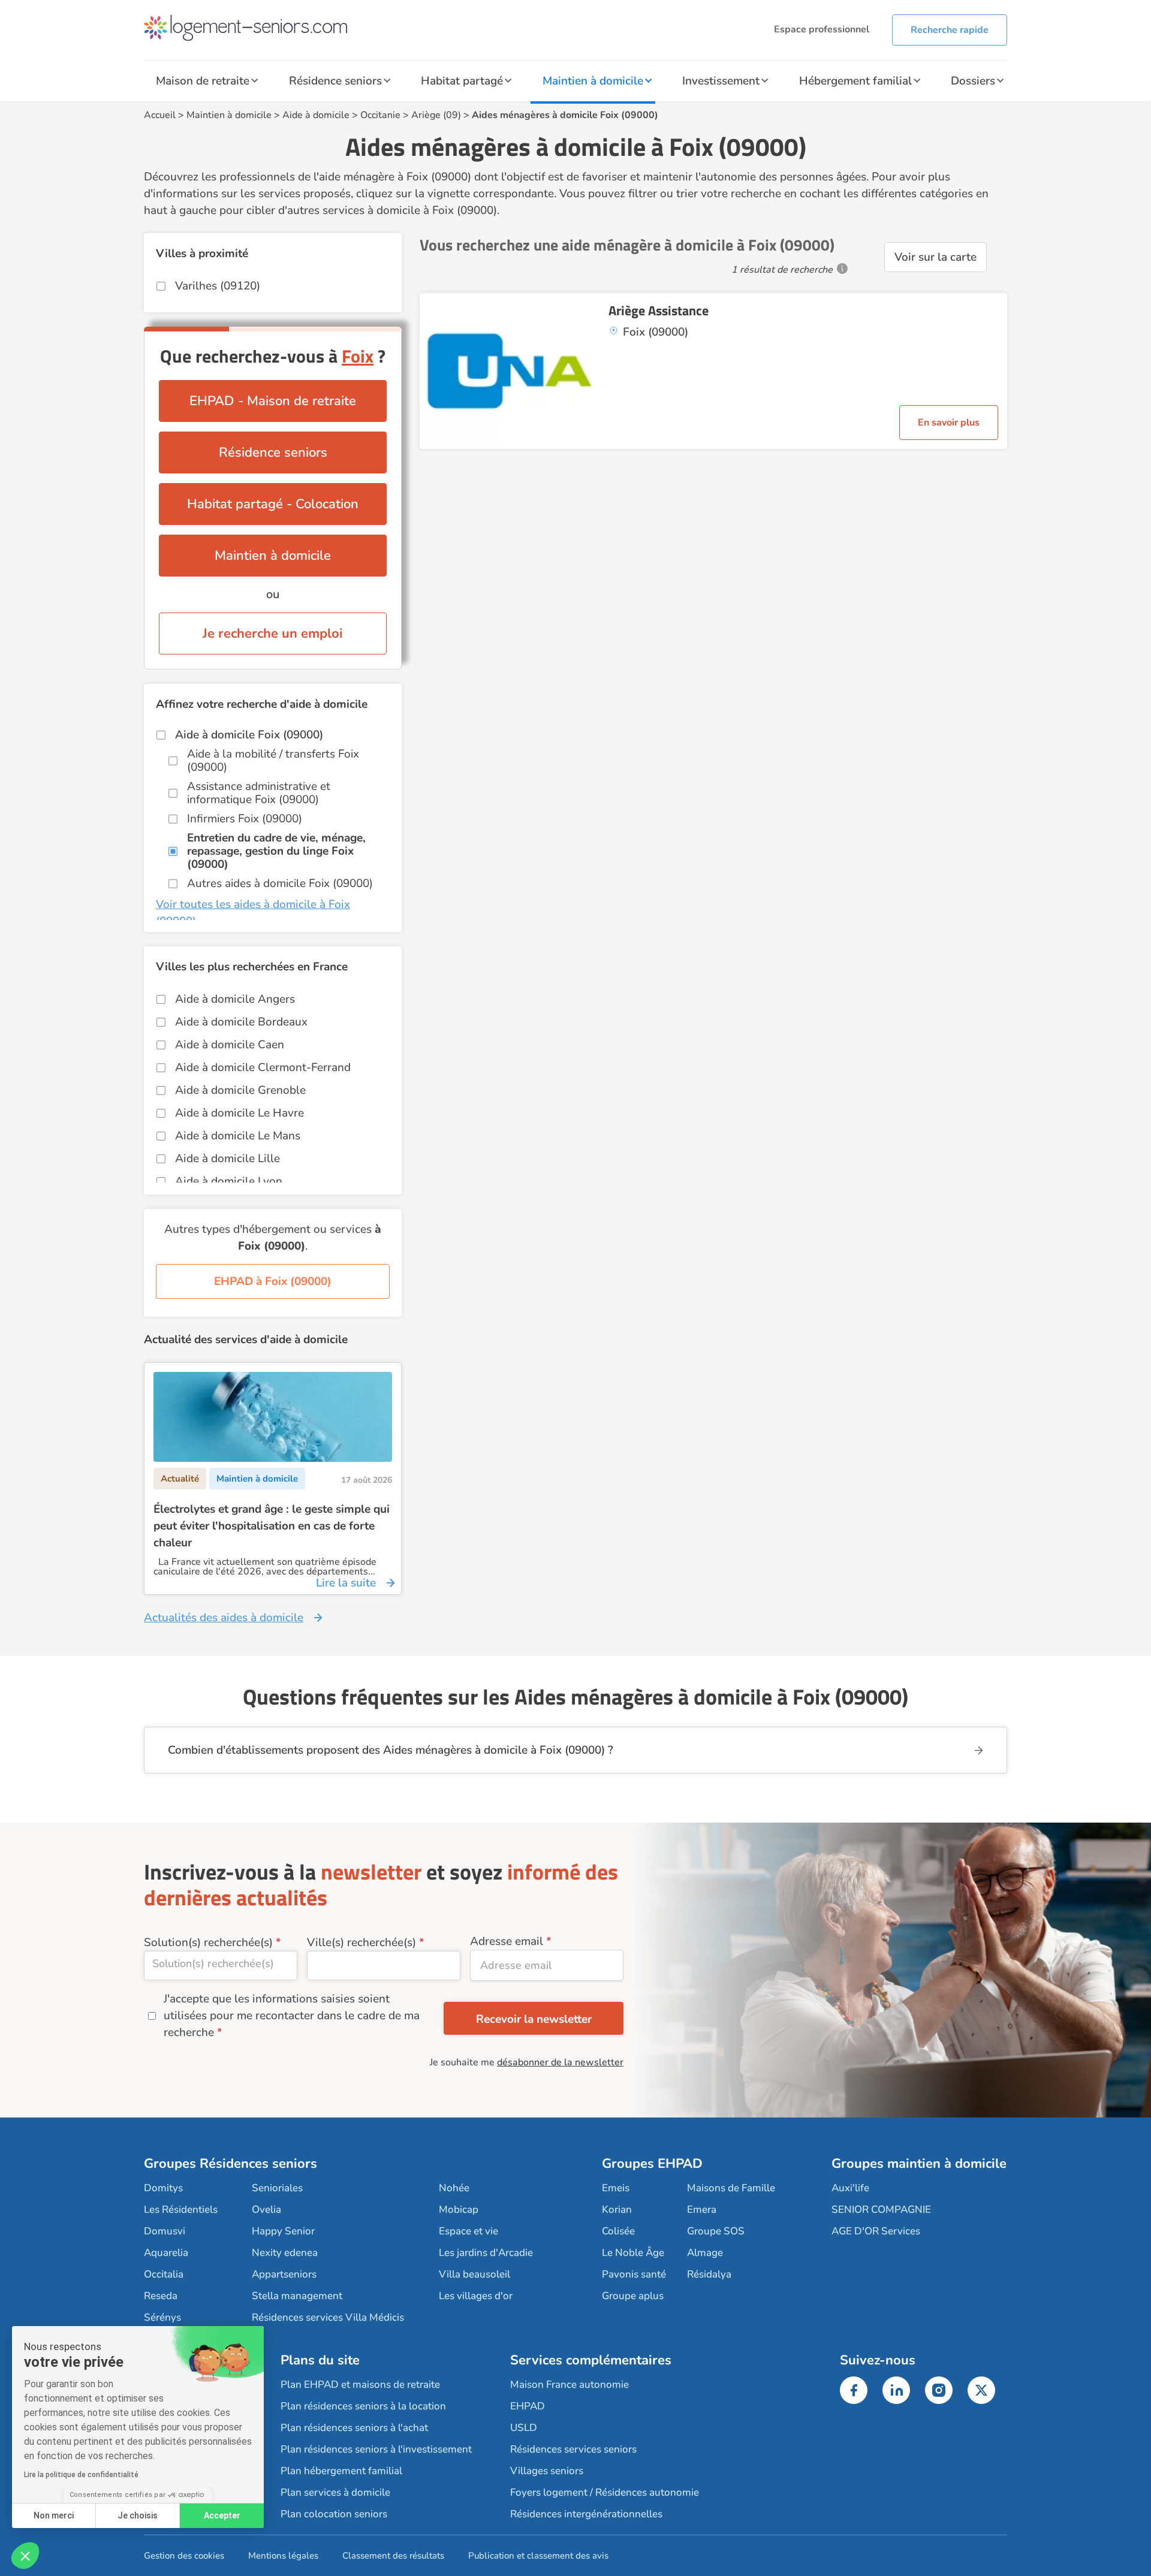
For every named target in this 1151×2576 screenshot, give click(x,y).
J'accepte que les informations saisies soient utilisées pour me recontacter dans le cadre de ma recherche (292, 2016)
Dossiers (973, 81)
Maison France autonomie (570, 2385)
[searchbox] (221, 1963)
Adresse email (507, 1941)
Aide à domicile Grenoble (240, 1090)
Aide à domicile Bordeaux (241, 1022)
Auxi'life (850, 2188)
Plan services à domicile (335, 2492)
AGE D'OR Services (876, 2231)
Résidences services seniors (573, 2449)
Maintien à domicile (593, 81)
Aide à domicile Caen (230, 1045)
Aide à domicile (316, 115)
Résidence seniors (335, 81)
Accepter (222, 2515)
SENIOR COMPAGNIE (881, 2209)
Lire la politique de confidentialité (81, 2475)
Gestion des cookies (184, 2556)
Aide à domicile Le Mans (238, 1136)
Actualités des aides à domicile (224, 1618)
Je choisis (138, 2515)
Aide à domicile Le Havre (239, 1113)
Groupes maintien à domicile (919, 2164)
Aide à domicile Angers (235, 999)
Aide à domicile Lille (228, 1159)
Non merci (54, 2515)
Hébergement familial (855, 81)
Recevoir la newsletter (534, 2019)
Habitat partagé (462, 81)
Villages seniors (547, 2471)
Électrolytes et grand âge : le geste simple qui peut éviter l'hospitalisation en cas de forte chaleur (272, 1526)
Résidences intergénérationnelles (586, 2514)
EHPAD (528, 2406)
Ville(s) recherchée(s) (361, 1942)
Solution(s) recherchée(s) (208, 1942)
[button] (25, 2556)
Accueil (160, 115)
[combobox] (221, 1966)
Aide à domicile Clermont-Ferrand (263, 1067)
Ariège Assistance (659, 310)
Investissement (721, 81)
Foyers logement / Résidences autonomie (605, 2492)
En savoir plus (949, 423)
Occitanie (380, 115)
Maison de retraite (203, 81)
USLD (524, 2428)
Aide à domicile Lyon (229, 1181)
